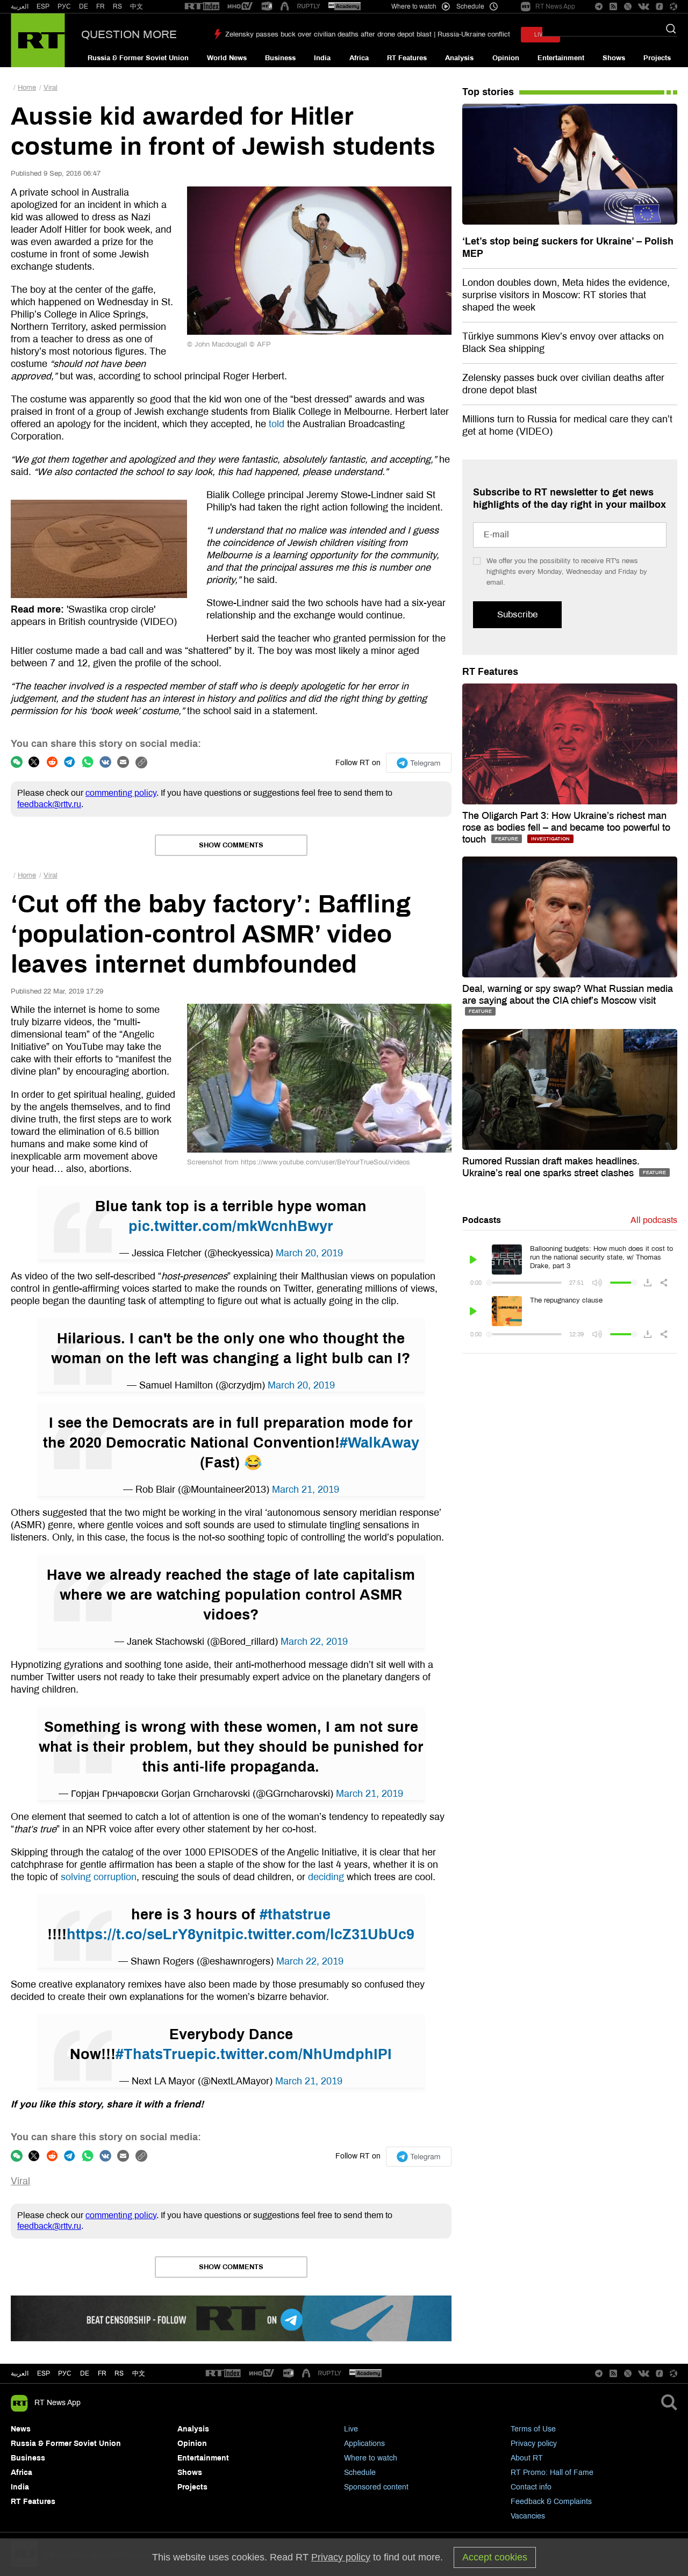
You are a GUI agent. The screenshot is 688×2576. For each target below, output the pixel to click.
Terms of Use (533, 2429)
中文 (137, 6)
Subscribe (517, 614)
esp (44, 2373)
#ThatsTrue (155, 2054)
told (277, 424)
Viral (51, 88)
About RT (527, 2458)
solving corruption (99, 1877)
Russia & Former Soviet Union (138, 58)
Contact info (531, 2487)
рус (65, 2373)
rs (119, 2373)
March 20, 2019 (309, 1253)
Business (280, 58)
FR (101, 6)
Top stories (488, 92)
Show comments (231, 845)
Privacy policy (534, 2444)
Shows (614, 58)
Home (27, 88)
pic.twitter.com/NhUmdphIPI (293, 2054)
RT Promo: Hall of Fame (552, 2473)
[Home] (38, 40)
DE (84, 6)
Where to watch (371, 2458)
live (540, 35)
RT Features (407, 58)
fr (102, 2373)
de (85, 2373)
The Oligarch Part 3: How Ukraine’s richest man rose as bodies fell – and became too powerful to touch (566, 828)
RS (117, 6)
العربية (20, 6)
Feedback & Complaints (551, 2502)
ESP (43, 6)
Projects (657, 58)
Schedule (360, 2473)
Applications (364, 2444)
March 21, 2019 (306, 1490)
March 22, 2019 (314, 1642)
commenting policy (121, 793)
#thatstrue (295, 1915)
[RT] (202, 7)
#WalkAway (379, 1443)
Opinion (506, 58)
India (322, 58)
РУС (64, 6)
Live (351, 2429)
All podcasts (654, 1220)
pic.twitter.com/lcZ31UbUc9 (318, 1934)
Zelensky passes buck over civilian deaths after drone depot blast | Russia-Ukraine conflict (368, 34)
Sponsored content (376, 2487)
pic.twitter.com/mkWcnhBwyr (231, 1226)
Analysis (459, 58)
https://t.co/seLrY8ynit (144, 1934)
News (21, 2429)
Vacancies (528, 2516)
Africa (359, 58)
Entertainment (561, 58)
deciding (326, 1877)
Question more (129, 34)
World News (227, 58)
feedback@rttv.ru (49, 804)
